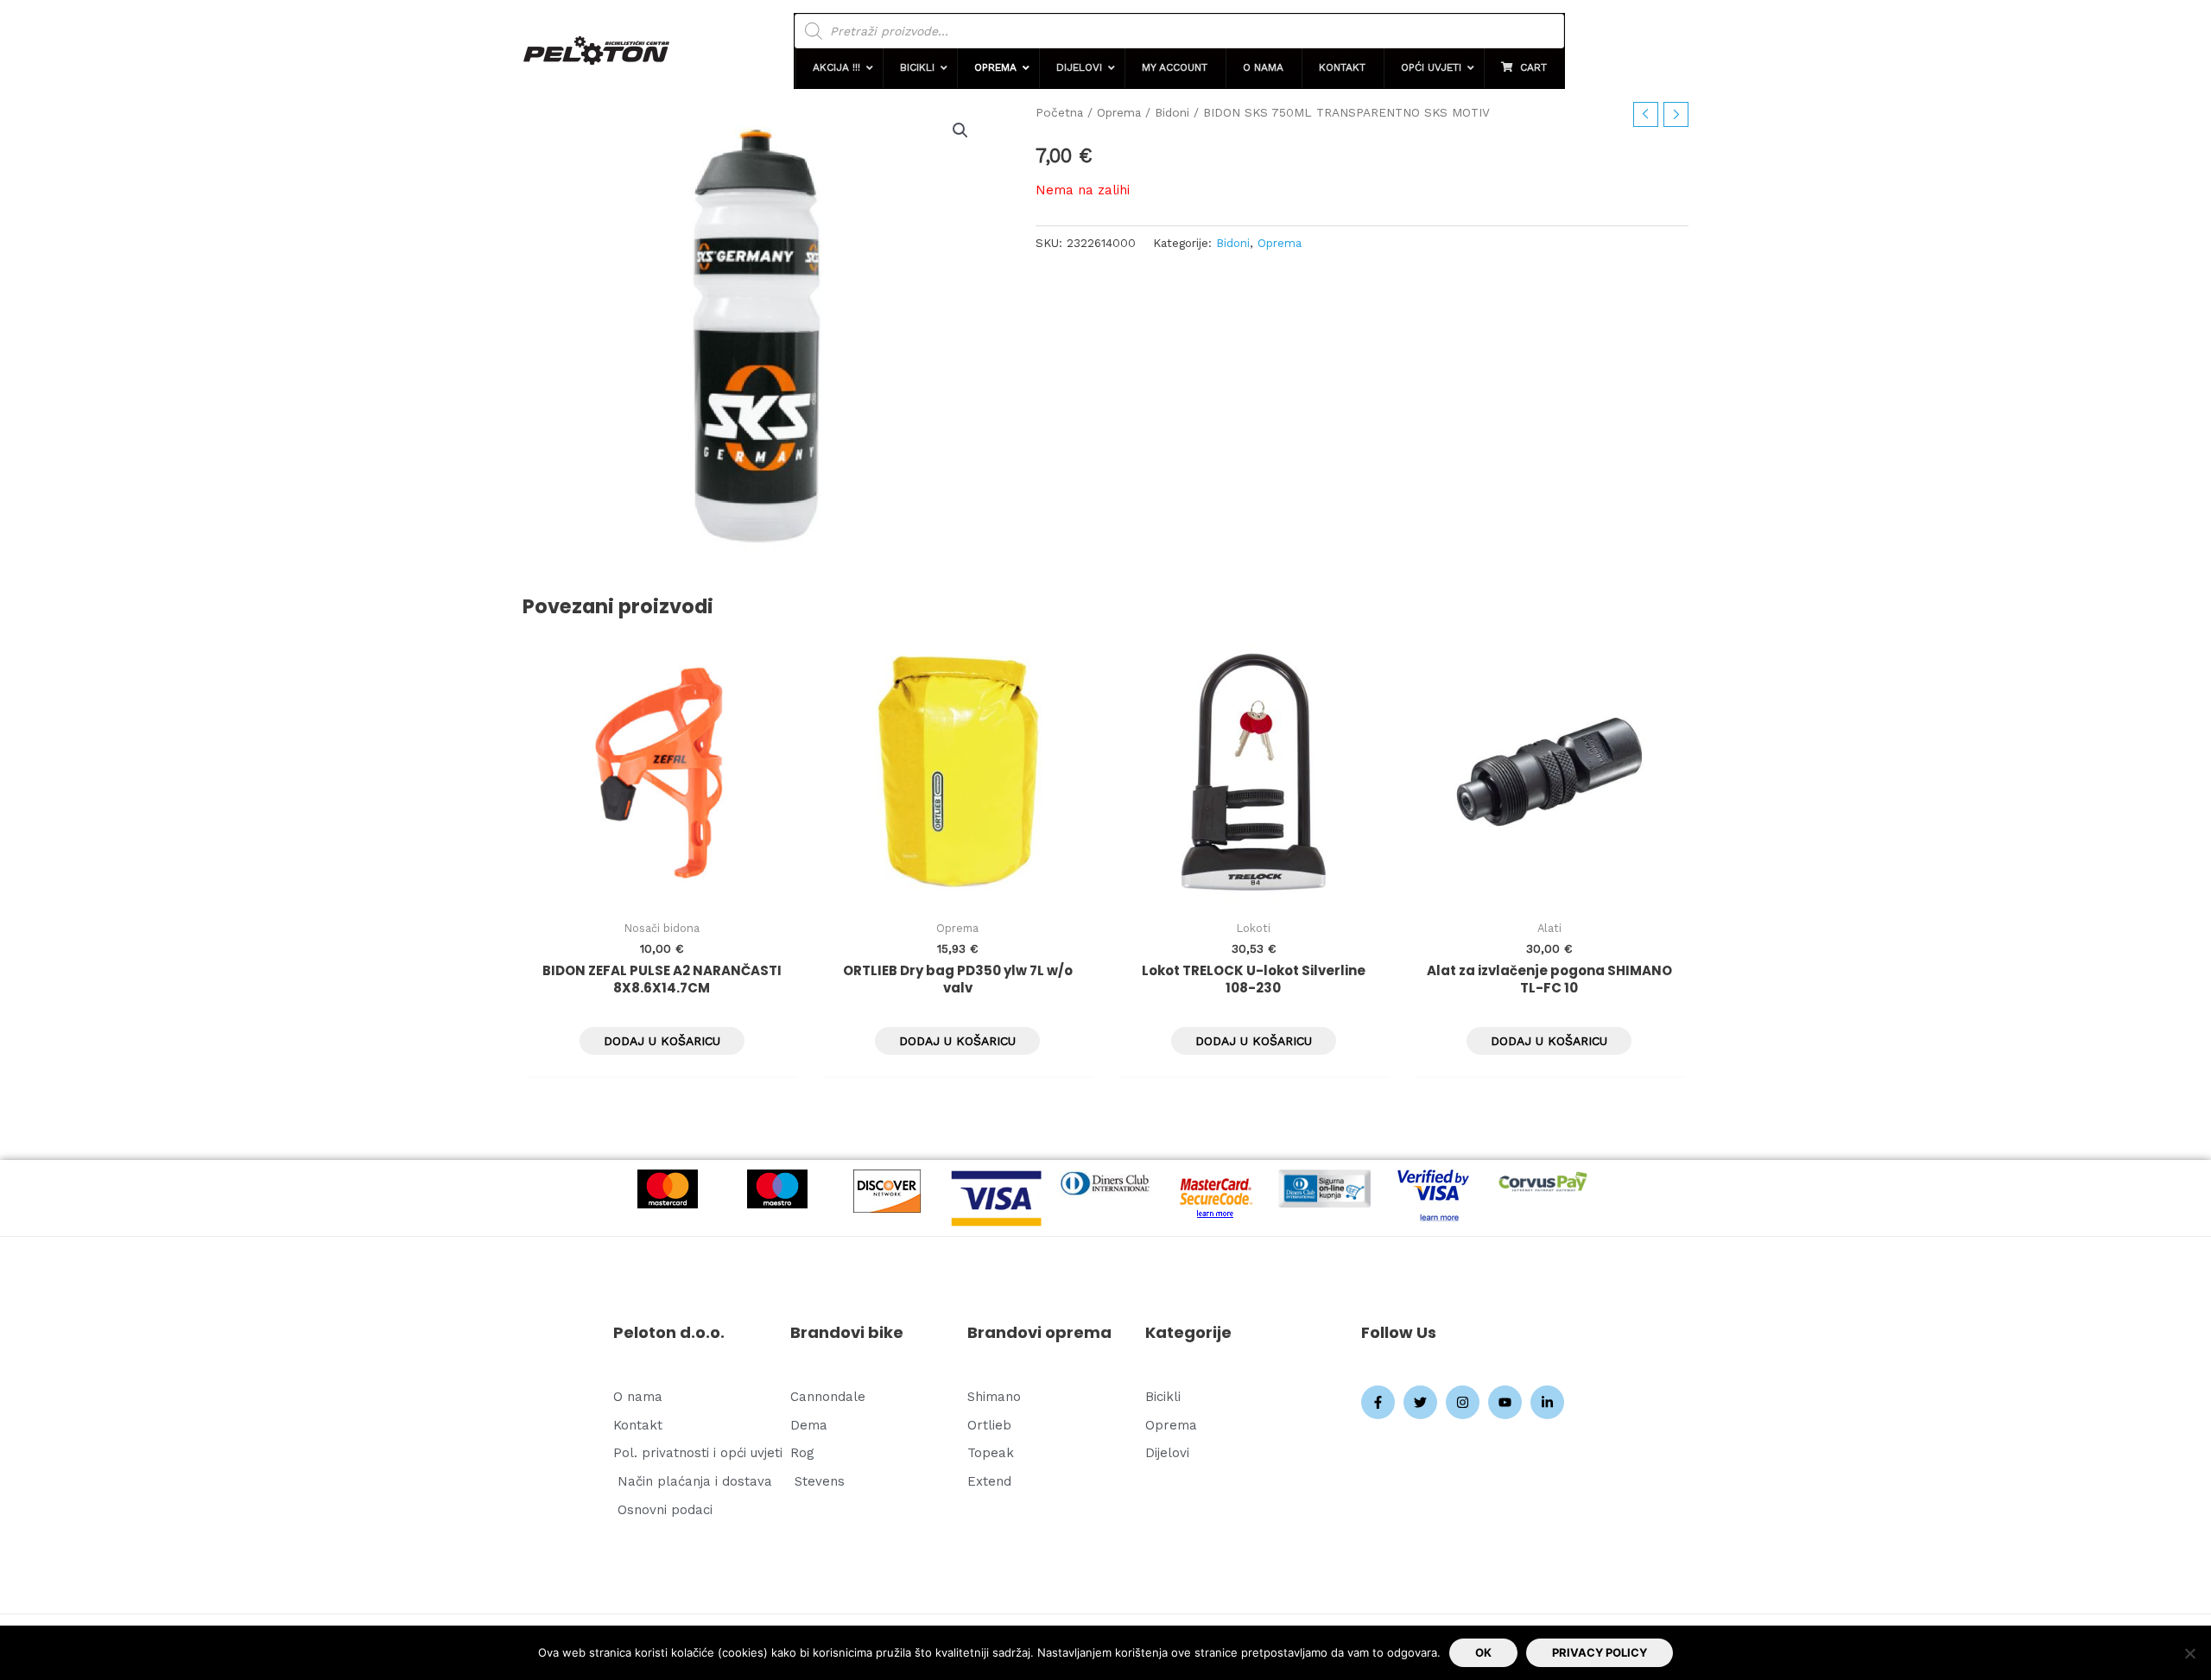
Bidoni (1172, 112)
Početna (1059, 112)
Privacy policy (1600, 1652)
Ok (1483, 1652)
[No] (2189, 1653)
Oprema (1119, 112)
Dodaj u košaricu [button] (662, 1041)
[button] (838, 68)
